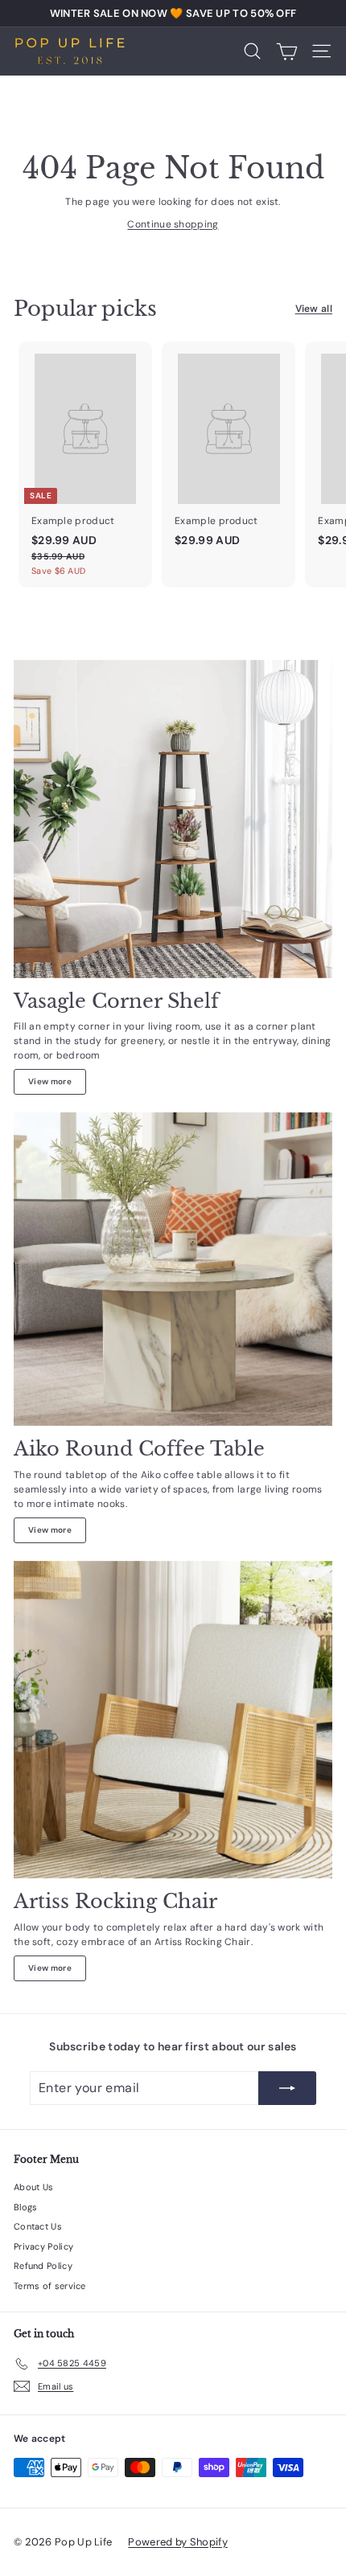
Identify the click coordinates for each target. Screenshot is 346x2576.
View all (314, 309)
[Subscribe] (287, 2088)
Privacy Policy (43, 2246)
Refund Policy (43, 2266)
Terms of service (50, 2286)
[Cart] (287, 51)
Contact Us (38, 2226)
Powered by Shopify (177, 2542)
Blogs (26, 2207)
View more (50, 1081)
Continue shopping (173, 224)
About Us (33, 2187)
